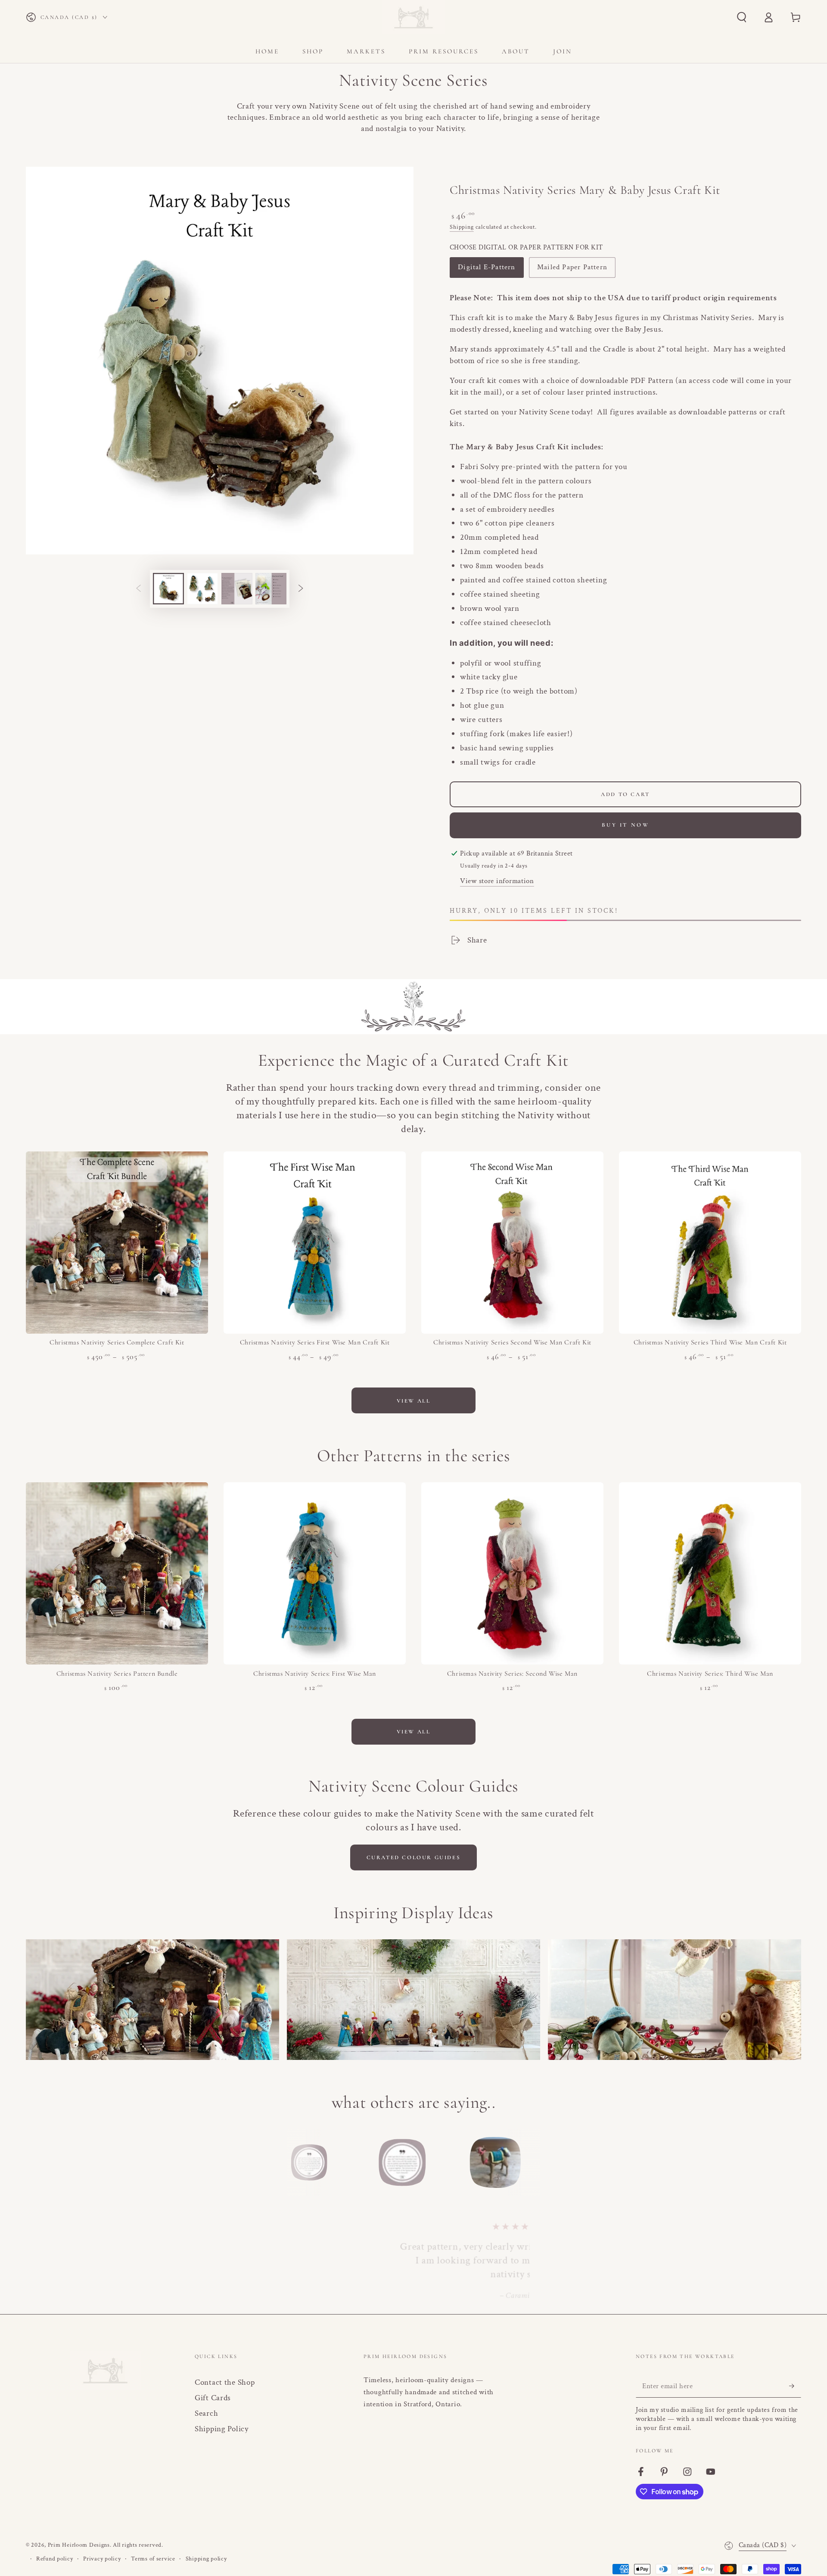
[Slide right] (301, 589)
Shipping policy (206, 2559)
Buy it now (626, 825)
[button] (742, 17)
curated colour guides (414, 1857)
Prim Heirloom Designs (79, 2545)
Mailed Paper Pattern (572, 270)
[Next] (530, 2162)
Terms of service (153, 2559)
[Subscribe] (795, 2386)
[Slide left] (138, 589)
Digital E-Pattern (487, 270)
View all (414, 1401)
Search (206, 2413)
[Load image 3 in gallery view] (237, 589)
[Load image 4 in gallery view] (271, 589)
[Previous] (297, 2162)
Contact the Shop (225, 2382)
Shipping (462, 227)
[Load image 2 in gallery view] (202, 589)
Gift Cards (213, 2398)
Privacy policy (102, 2559)
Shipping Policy (222, 2429)
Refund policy (54, 2559)
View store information (497, 881)
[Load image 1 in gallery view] (168, 589)
